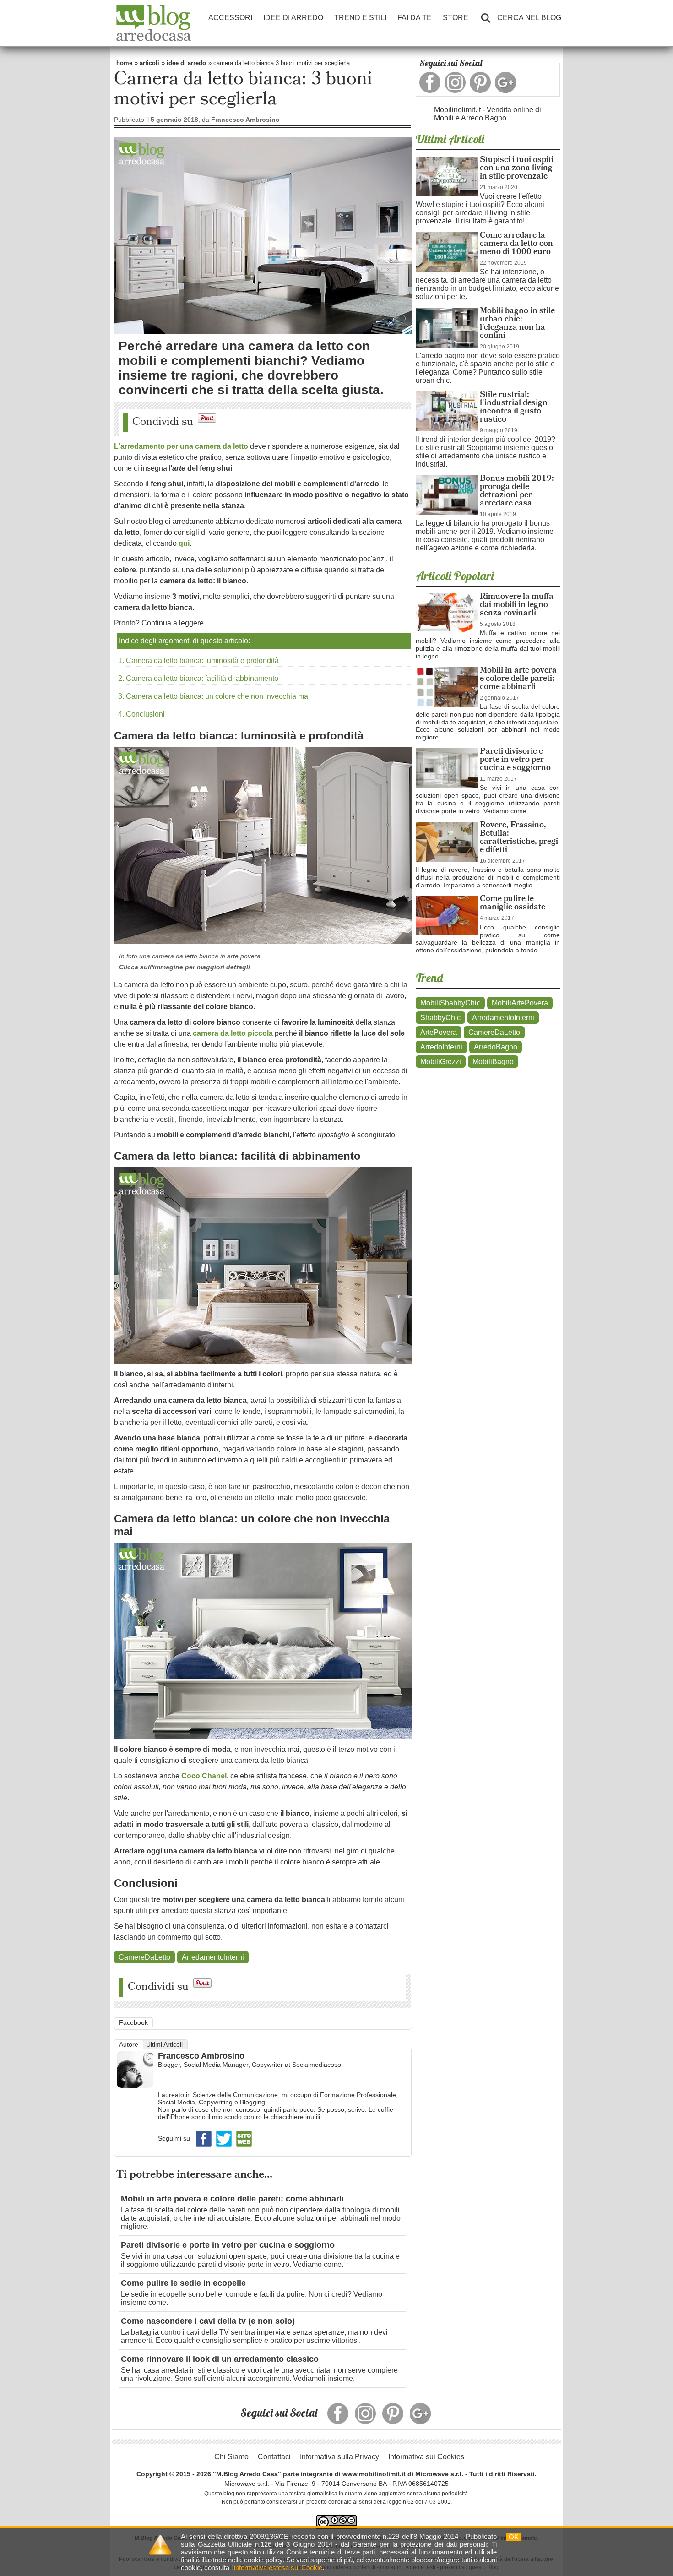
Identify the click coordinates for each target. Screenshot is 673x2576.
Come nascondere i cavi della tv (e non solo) (208, 2321)
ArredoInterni (441, 1047)
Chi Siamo (231, 2457)
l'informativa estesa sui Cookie (277, 2568)
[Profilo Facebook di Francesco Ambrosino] (205, 2146)
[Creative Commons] (336, 2522)
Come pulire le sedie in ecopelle (183, 2283)
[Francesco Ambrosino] (135, 2086)
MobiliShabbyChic (450, 1003)
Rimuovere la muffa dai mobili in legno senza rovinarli (517, 606)
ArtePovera (439, 1032)
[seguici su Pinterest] (480, 82)
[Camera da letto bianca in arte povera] (263, 946)
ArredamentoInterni (213, 1957)
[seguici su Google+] (505, 82)
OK (514, 2537)
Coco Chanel (204, 1776)
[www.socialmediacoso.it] (244, 2146)
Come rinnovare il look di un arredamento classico (220, 2359)
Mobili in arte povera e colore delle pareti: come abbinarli (232, 2199)
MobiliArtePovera (520, 1003)
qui (184, 543)
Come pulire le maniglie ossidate (513, 904)
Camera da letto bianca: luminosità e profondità (202, 660)
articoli (149, 63)
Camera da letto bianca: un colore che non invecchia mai (218, 696)
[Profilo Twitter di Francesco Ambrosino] (225, 2146)
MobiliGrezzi (441, 1062)
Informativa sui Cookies (426, 2457)
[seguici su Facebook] (430, 82)
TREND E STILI (360, 18)
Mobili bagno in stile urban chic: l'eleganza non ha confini (517, 324)
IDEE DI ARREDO (293, 18)
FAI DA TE (415, 18)
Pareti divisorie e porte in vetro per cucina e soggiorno (228, 2245)
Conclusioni (145, 714)
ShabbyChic (440, 1018)
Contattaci (274, 2457)
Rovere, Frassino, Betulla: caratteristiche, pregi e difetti (519, 838)
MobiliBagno (493, 1062)
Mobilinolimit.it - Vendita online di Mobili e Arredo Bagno (488, 114)
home (124, 63)
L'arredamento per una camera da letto (181, 446)
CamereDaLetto (144, 1957)
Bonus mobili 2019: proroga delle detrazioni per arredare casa (517, 492)
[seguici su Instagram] (455, 82)
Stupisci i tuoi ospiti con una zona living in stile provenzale (517, 169)
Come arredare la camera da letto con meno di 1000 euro (516, 244)
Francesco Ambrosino (201, 2056)
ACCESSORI (230, 18)
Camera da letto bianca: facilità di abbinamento (202, 678)
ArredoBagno (496, 1047)
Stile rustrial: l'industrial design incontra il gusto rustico (514, 408)
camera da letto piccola (233, 1033)
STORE (456, 18)
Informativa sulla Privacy (339, 2457)
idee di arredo (186, 63)
